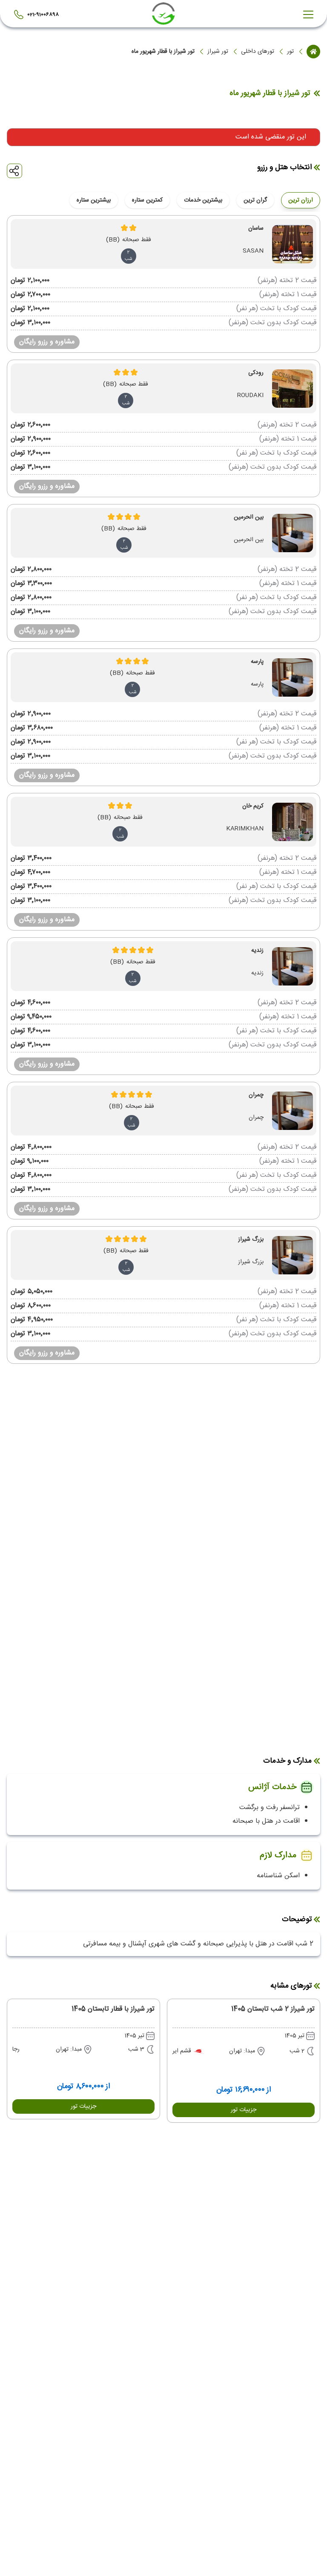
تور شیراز (218, 52)
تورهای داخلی (258, 52)
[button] (244, 2110)
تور (290, 52)
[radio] (271, 195)
